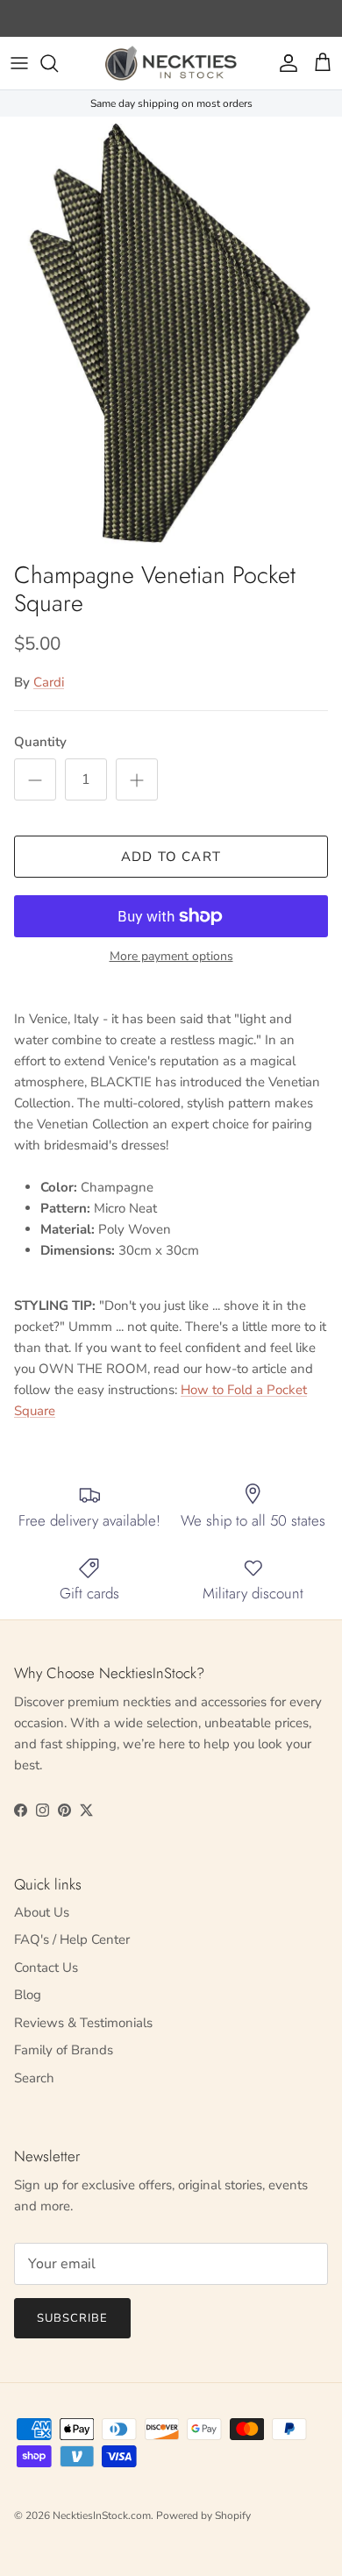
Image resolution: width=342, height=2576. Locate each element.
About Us (42, 1912)
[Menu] (19, 63)
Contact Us (46, 1968)
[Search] (58, 63)
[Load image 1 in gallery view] (171, 334)
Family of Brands (64, 2050)
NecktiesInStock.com (102, 2516)
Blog (28, 1995)
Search (34, 2078)
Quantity (40, 742)
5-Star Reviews (205, 20)
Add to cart (171, 857)
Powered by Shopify (203, 2516)
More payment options (171, 957)
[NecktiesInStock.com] (171, 63)
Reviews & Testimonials (83, 2023)
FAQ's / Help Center (72, 1939)
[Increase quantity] (137, 779)
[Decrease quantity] (35, 779)
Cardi (49, 682)
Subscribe (72, 2318)
